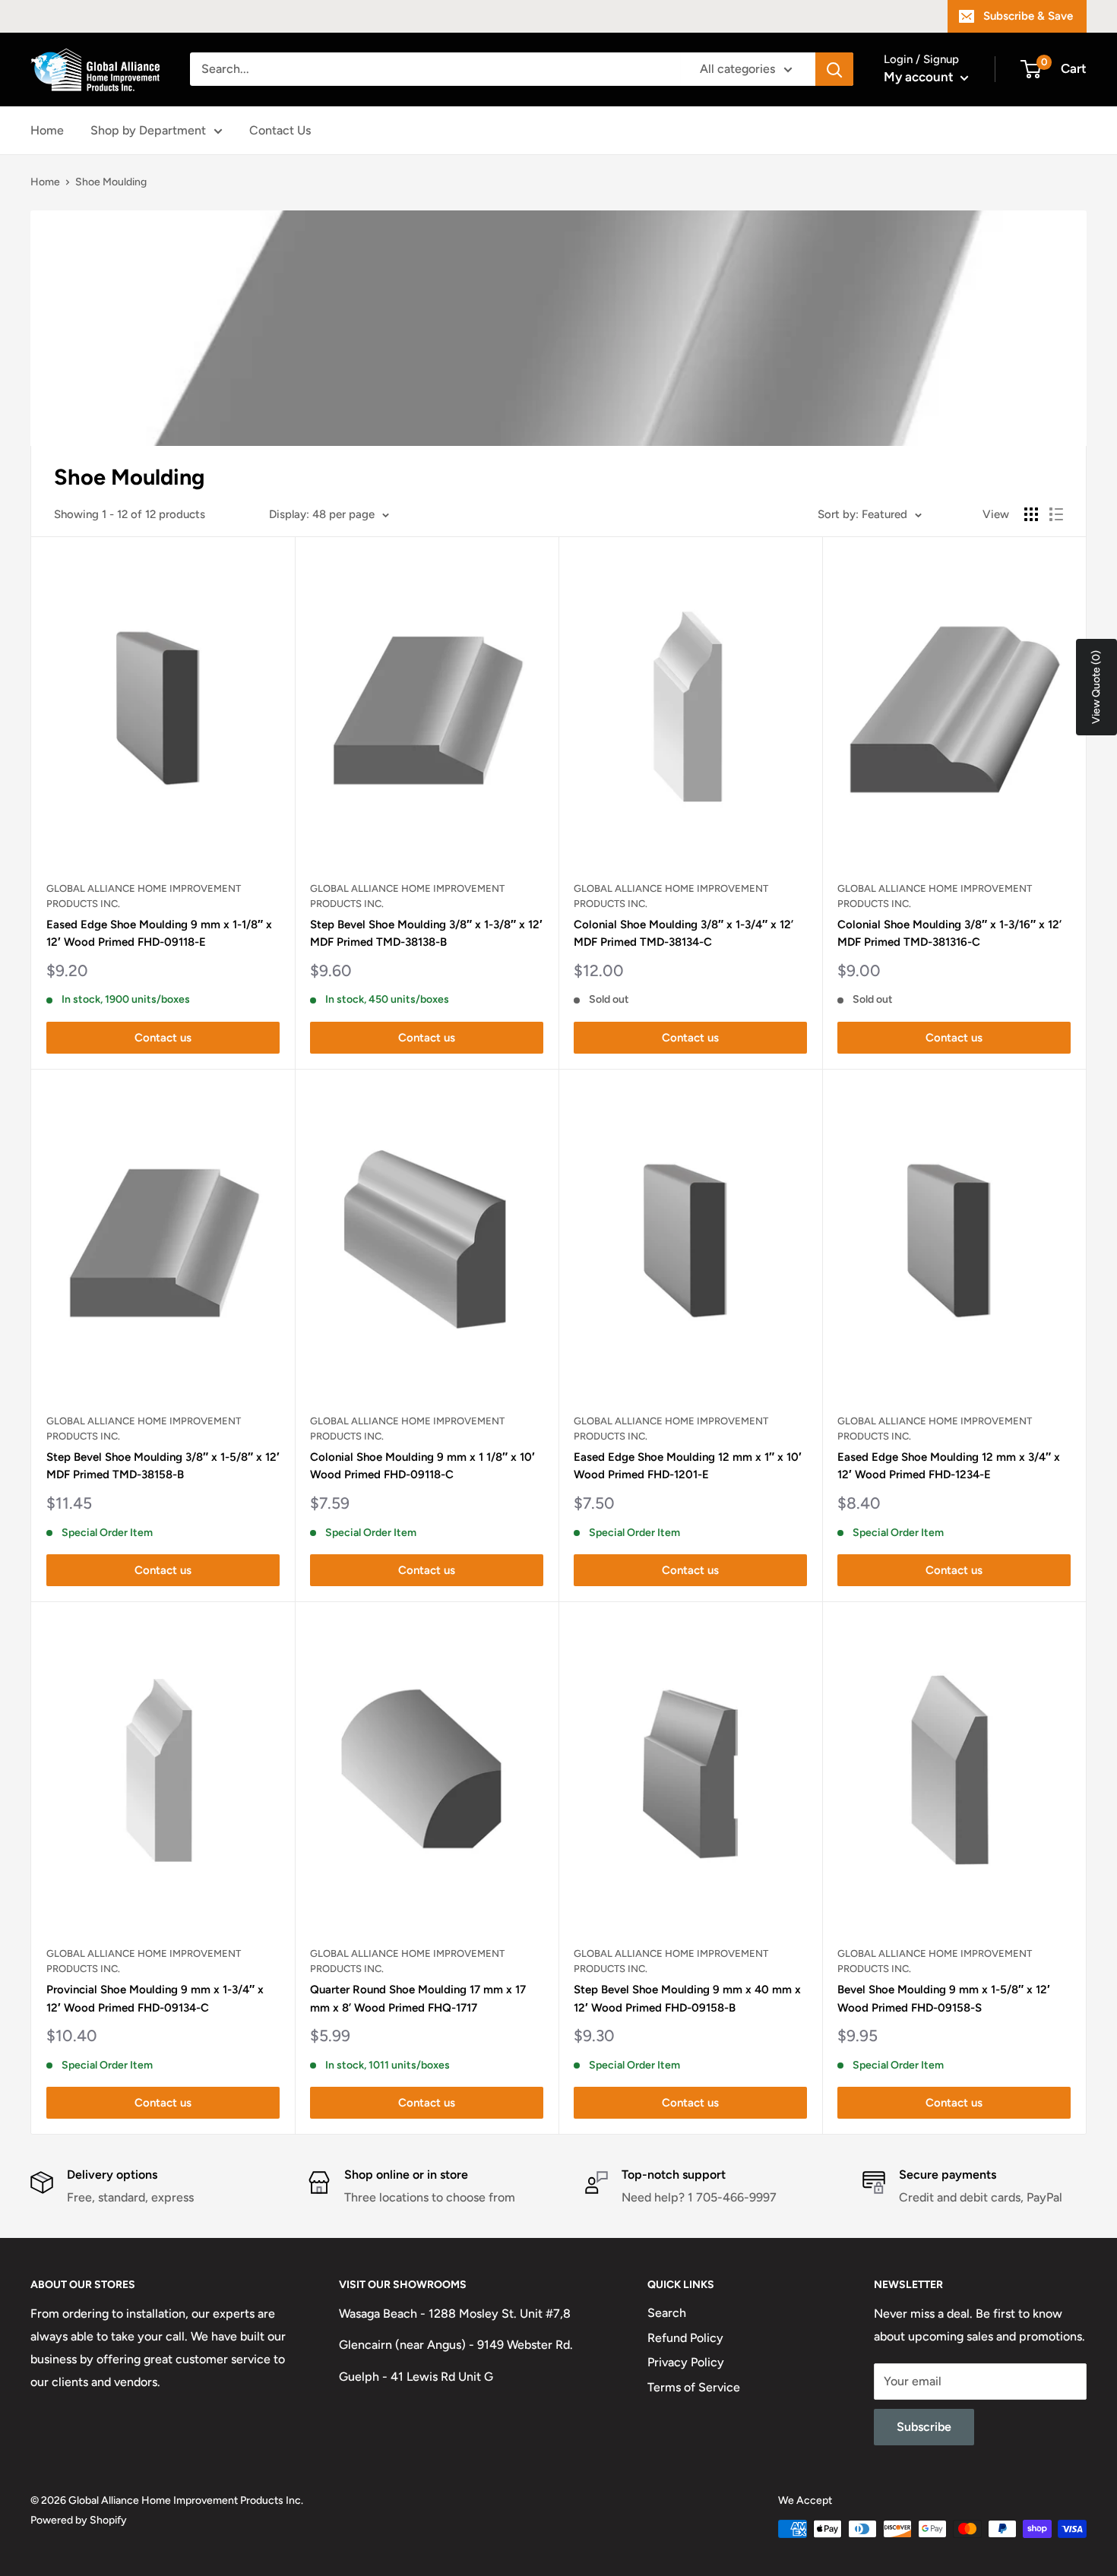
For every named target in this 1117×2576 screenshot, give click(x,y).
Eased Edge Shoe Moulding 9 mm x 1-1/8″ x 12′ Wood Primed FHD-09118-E (159, 933)
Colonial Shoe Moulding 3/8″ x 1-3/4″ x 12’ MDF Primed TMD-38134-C (683, 933)
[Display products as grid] (1031, 514)
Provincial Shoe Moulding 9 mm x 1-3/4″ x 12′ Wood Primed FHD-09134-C (155, 1998)
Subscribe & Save (1028, 16)
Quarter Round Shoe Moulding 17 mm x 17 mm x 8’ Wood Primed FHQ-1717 (418, 1998)
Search (667, 2313)
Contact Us (280, 130)
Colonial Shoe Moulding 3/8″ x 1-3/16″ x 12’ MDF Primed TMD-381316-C (949, 933)
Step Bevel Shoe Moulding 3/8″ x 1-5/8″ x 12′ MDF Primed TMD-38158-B (163, 1466)
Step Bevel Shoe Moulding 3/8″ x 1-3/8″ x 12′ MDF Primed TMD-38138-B (426, 933)
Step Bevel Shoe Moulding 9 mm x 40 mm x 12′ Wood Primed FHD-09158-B (687, 1998)
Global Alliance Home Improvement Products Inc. (144, 896)
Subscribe (924, 2427)
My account (920, 77)
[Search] (834, 69)
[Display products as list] (1056, 514)
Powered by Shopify (79, 2520)
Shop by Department (148, 130)
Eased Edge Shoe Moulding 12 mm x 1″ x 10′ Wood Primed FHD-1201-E (688, 1466)
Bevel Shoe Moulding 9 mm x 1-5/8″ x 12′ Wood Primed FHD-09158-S (944, 1998)
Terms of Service (694, 2387)
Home (47, 130)
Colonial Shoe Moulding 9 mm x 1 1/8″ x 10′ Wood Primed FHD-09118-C (422, 1466)
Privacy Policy (686, 2362)
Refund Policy (685, 2338)
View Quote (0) (1096, 687)
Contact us (163, 1038)
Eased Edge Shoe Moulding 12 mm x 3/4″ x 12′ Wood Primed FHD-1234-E (949, 1466)
